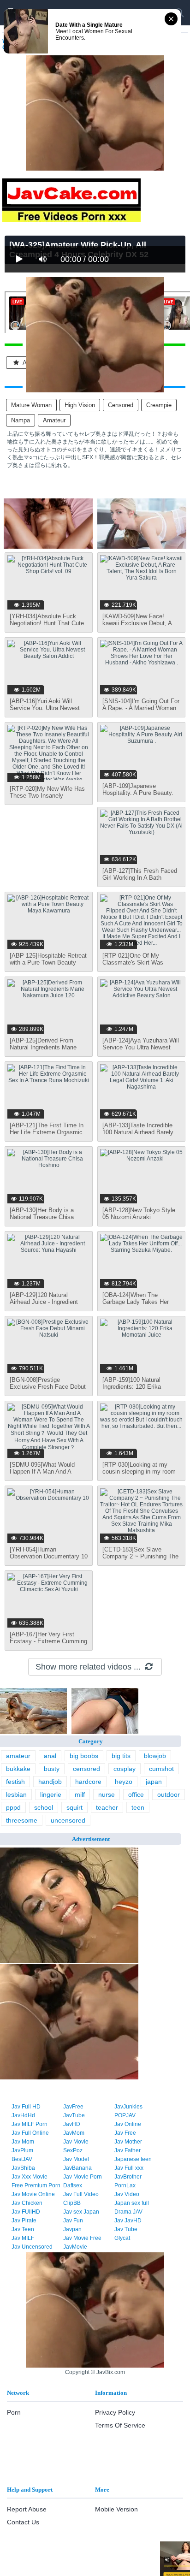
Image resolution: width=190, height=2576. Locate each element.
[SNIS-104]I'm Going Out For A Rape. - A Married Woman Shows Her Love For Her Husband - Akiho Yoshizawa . (141, 711)
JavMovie (75, 2247)
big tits (121, 1756)
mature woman (31, 405)
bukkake (18, 1769)
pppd (13, 1807)
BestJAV (22, 2159)
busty (52, 1769)
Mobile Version (116, 2509)
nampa (21, 420)
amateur (54, 420)
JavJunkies (128, 2107)
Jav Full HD (26, 2107)
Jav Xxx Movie (30, 2177)
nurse (107, 1794)
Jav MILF (23, 2238)
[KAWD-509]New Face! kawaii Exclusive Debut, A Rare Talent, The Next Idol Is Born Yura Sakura (141, 627)
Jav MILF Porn (30, 2124)
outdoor (169, 1794)
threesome (22, 1820)
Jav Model (76, 2159)
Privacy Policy (115, 2412)
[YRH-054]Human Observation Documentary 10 (49, 1553)
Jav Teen (23, 2229)
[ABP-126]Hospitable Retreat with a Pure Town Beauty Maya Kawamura (48, 962)
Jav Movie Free (82, 2238)
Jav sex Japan (81, 2212)
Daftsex (73, 2185)
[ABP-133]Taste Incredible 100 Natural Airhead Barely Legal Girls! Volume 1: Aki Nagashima (138, 1136)
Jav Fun (73, 2221)
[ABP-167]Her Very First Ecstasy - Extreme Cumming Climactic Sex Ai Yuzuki (48, 1641)
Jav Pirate (24, 2221)
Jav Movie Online (33, 2194)
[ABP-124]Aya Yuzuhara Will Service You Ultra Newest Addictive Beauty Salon (141, 1047)
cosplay (125, 1769)
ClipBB (72, 2203)
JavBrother (128, 2177)
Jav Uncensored (32, 2247)
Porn (14, 2412)
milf (80, 1794)
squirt (74, 1807)
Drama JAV (128, 2212)
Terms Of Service (120, 2425)
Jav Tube (126, 2229)
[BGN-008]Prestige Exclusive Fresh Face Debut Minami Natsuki (48, 1387)
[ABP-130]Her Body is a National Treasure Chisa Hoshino (42, 1217)
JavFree (73, 2107)
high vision (80, 405)
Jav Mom (23, 2142)
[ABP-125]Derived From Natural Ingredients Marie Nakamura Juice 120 (43, 1047)
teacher (107, 1807)
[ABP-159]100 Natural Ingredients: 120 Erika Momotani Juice (132, 1387)
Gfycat (122, 2238)
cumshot (161, 1769)
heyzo (124, 1782)
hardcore (88, 1782)
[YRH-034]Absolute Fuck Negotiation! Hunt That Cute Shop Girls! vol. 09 (47, 623)
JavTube (74, 2115)
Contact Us (23, 2522)
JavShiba (23, 2168)
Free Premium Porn (36, 2185)
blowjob (155, 1756)
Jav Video (127, 2194)
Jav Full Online (30, 2133)
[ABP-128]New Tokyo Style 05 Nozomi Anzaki (139, 1214)
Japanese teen (133, 2159)
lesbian (16, 1794)
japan (154, 1782)
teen (138, 1807)
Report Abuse (27, 2509)
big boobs (84, 1756)
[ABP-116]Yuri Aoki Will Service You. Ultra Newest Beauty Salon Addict (45, 708)
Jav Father (128, 2150)
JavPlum (22, 2150)
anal (50, 1756)
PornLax (125, 2185)
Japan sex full (132, 2203)
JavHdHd (23, 2115)
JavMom (74, 2133)
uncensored (68, 1820)
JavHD (72, 2124)
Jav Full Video (81, 2194)
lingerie (51, 1794)
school (44, 1807)
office (136, 1794)
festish (15, 1782)
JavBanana (77, 2168)
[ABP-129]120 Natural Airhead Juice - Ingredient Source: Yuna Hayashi (44, 1302)
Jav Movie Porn (83, 2177)
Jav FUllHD (26, 2212)
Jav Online (128, 2124)
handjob (50, 1782)
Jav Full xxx (129, 2168)
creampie (159, 405)
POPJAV (125, 2115)
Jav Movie (76, 2142)
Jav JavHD (128, 2221)
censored (121, 405)
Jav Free (125, 2133)
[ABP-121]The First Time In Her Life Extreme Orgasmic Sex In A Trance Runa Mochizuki (47, 1136)
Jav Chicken (27, 2203)
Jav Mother (128, 2142)
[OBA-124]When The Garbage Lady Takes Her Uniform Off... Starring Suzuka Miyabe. (136, 1305)
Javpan (72, 2229)
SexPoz (73, 2150)
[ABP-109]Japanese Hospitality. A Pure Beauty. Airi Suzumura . (138, 793)
